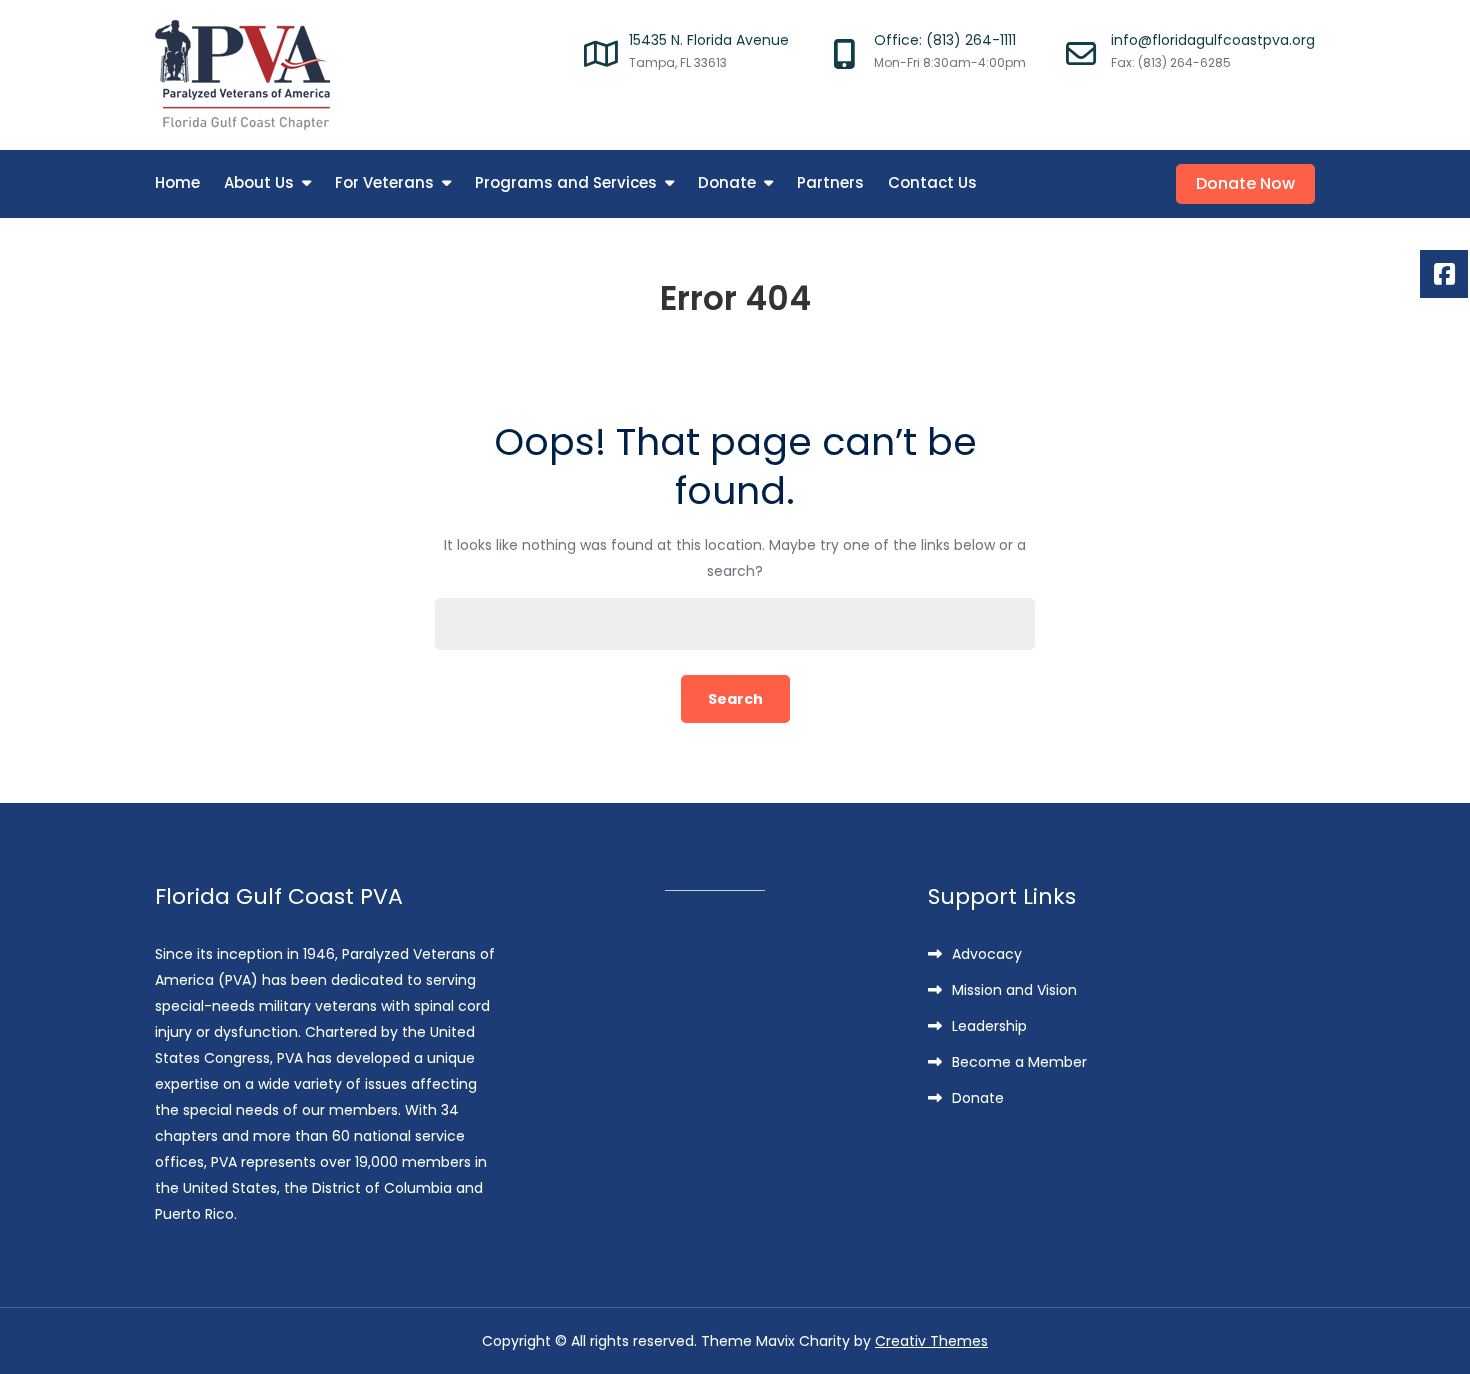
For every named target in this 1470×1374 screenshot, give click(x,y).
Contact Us (932, 182)
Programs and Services (566, 182)
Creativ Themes (931, 1341)
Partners (830, 182)
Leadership (989, 1026)
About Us (259, 182)
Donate (727, 182)
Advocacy (987, 954)
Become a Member (1019, 1062)
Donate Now (1245, 183)
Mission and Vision (1014, 990)
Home (177, 182)
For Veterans (384, 182)
